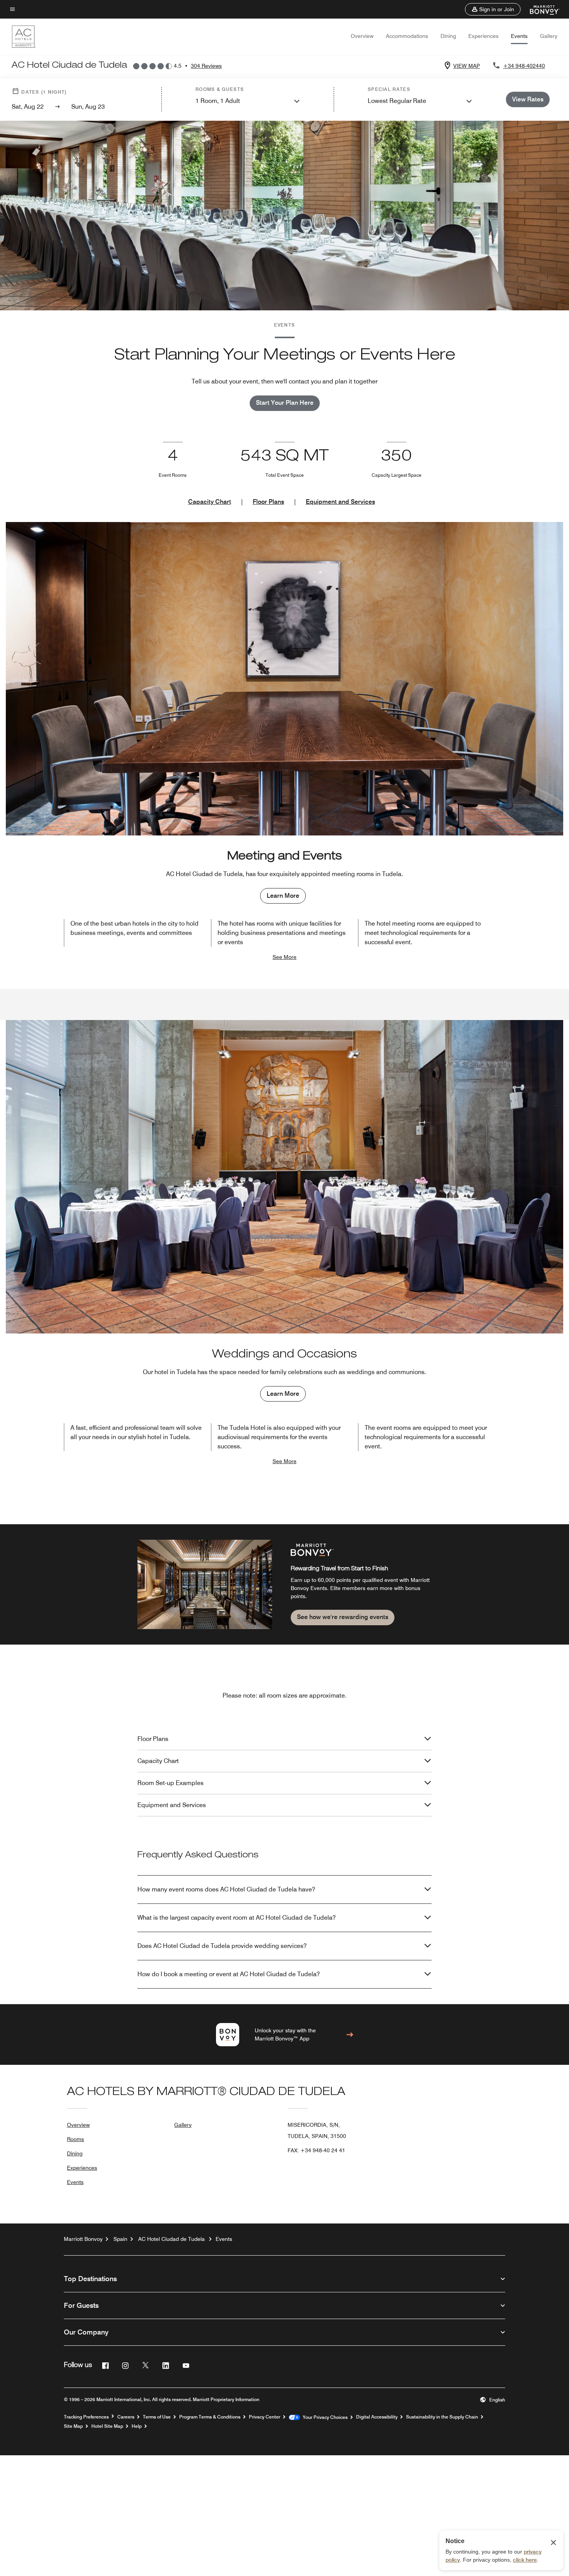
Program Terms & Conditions (210, 2417)
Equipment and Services (340, 502)
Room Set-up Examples (171, 1783)
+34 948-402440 (524, 66)
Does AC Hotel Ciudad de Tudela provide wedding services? (222, 1946)
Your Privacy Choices (324, 2417)
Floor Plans (268, 502)
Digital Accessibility (377, 2417)
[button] (493, 9)
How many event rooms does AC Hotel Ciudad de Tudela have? (226, 1889)
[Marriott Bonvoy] (540, 9)
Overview (362, 36)
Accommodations (407, 36)
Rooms (75, 2139)
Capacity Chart (210, 502)
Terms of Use (157, 2417)
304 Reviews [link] (206, 66)
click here (525, 2560)
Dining (448, 36)
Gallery (549, 36)
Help (137, 2426)
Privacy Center (265, 2417)
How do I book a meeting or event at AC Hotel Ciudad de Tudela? (229, 1974)
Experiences (483, 36)
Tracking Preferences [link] (86, 2417)
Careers (126, 2417)
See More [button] (284, 957)
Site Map (73, 2426)
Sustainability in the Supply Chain (442, 2417)
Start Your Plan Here (285, 403)
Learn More (283, 896)
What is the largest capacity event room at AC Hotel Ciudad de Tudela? (237, 1918)
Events (519, 36)
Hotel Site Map (107, 2426)
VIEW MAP (467, 66)
